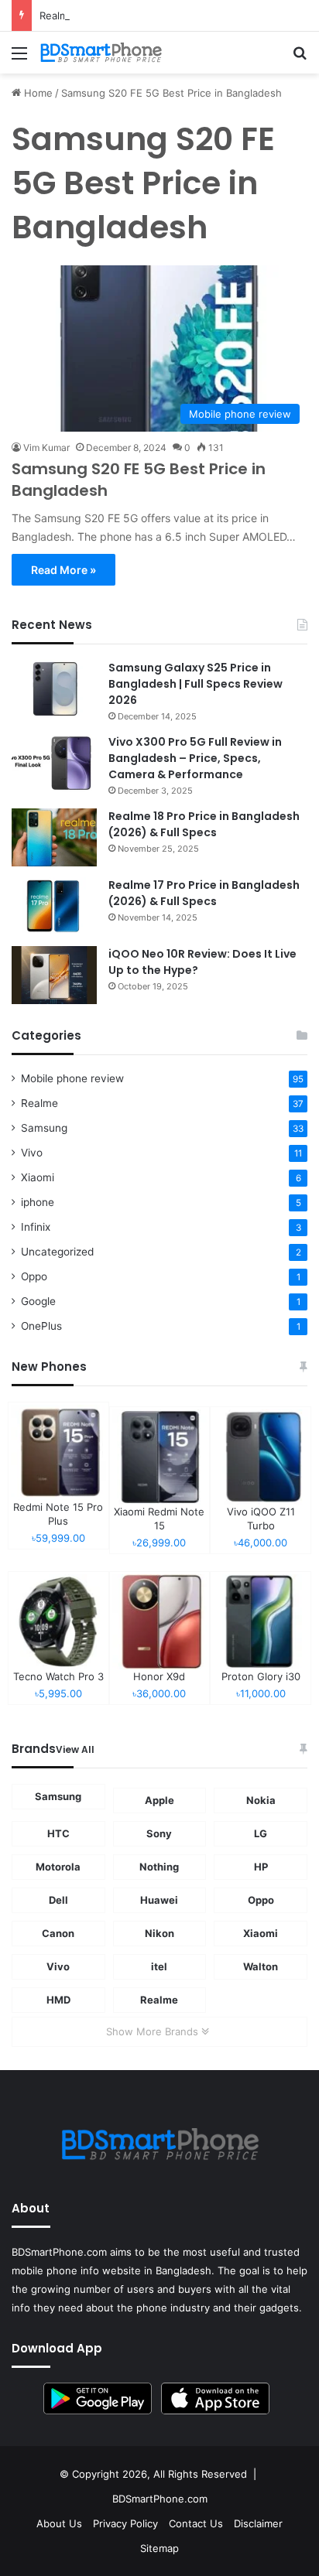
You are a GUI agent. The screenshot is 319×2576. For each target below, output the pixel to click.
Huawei (159, 1900)
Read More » (63, 570)
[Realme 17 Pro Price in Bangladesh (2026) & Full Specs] (54, 906)
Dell (58, 1900)
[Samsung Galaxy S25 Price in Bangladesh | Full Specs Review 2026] (54, 689)
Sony (159, 1833)
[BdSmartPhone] (101, 53)
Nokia (261, 1800)
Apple (159, 1800)
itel (159, 1966)
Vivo (32, 1153)
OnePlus (41, 1326)
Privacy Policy (125, 2523)
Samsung (44, 1128)
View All (75, 1749)
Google (38, 1301)
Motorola (58, 1867)
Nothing (159, 1867)
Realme (39, 1103)
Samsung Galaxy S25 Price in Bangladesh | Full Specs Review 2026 (196, 684)
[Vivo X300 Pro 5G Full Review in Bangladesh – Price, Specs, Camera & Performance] (54, 763)
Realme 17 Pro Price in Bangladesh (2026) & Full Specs (204, 893)
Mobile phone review (72, 1078)
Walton (261, 1966)
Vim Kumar (46, 448)
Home (37, 93)
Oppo (34, 1276)
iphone (38, 1202)
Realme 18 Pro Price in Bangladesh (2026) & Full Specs (204, 824)
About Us (59, 2523)
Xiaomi (38, 1177)
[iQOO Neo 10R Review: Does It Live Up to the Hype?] (54, 975)
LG (261, 1833)
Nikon (159, 1933)
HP (261, 1867)
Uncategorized (57, 1252)
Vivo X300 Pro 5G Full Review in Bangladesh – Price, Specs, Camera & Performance (195, 758)
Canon (58, 1933)
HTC (58, 1833)
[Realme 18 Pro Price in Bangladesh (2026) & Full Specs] (54, 837)
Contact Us (196, 2523)
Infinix (36, 1227)
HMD (58, 2000)
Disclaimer (258, 2523)
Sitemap (159, 2548)
